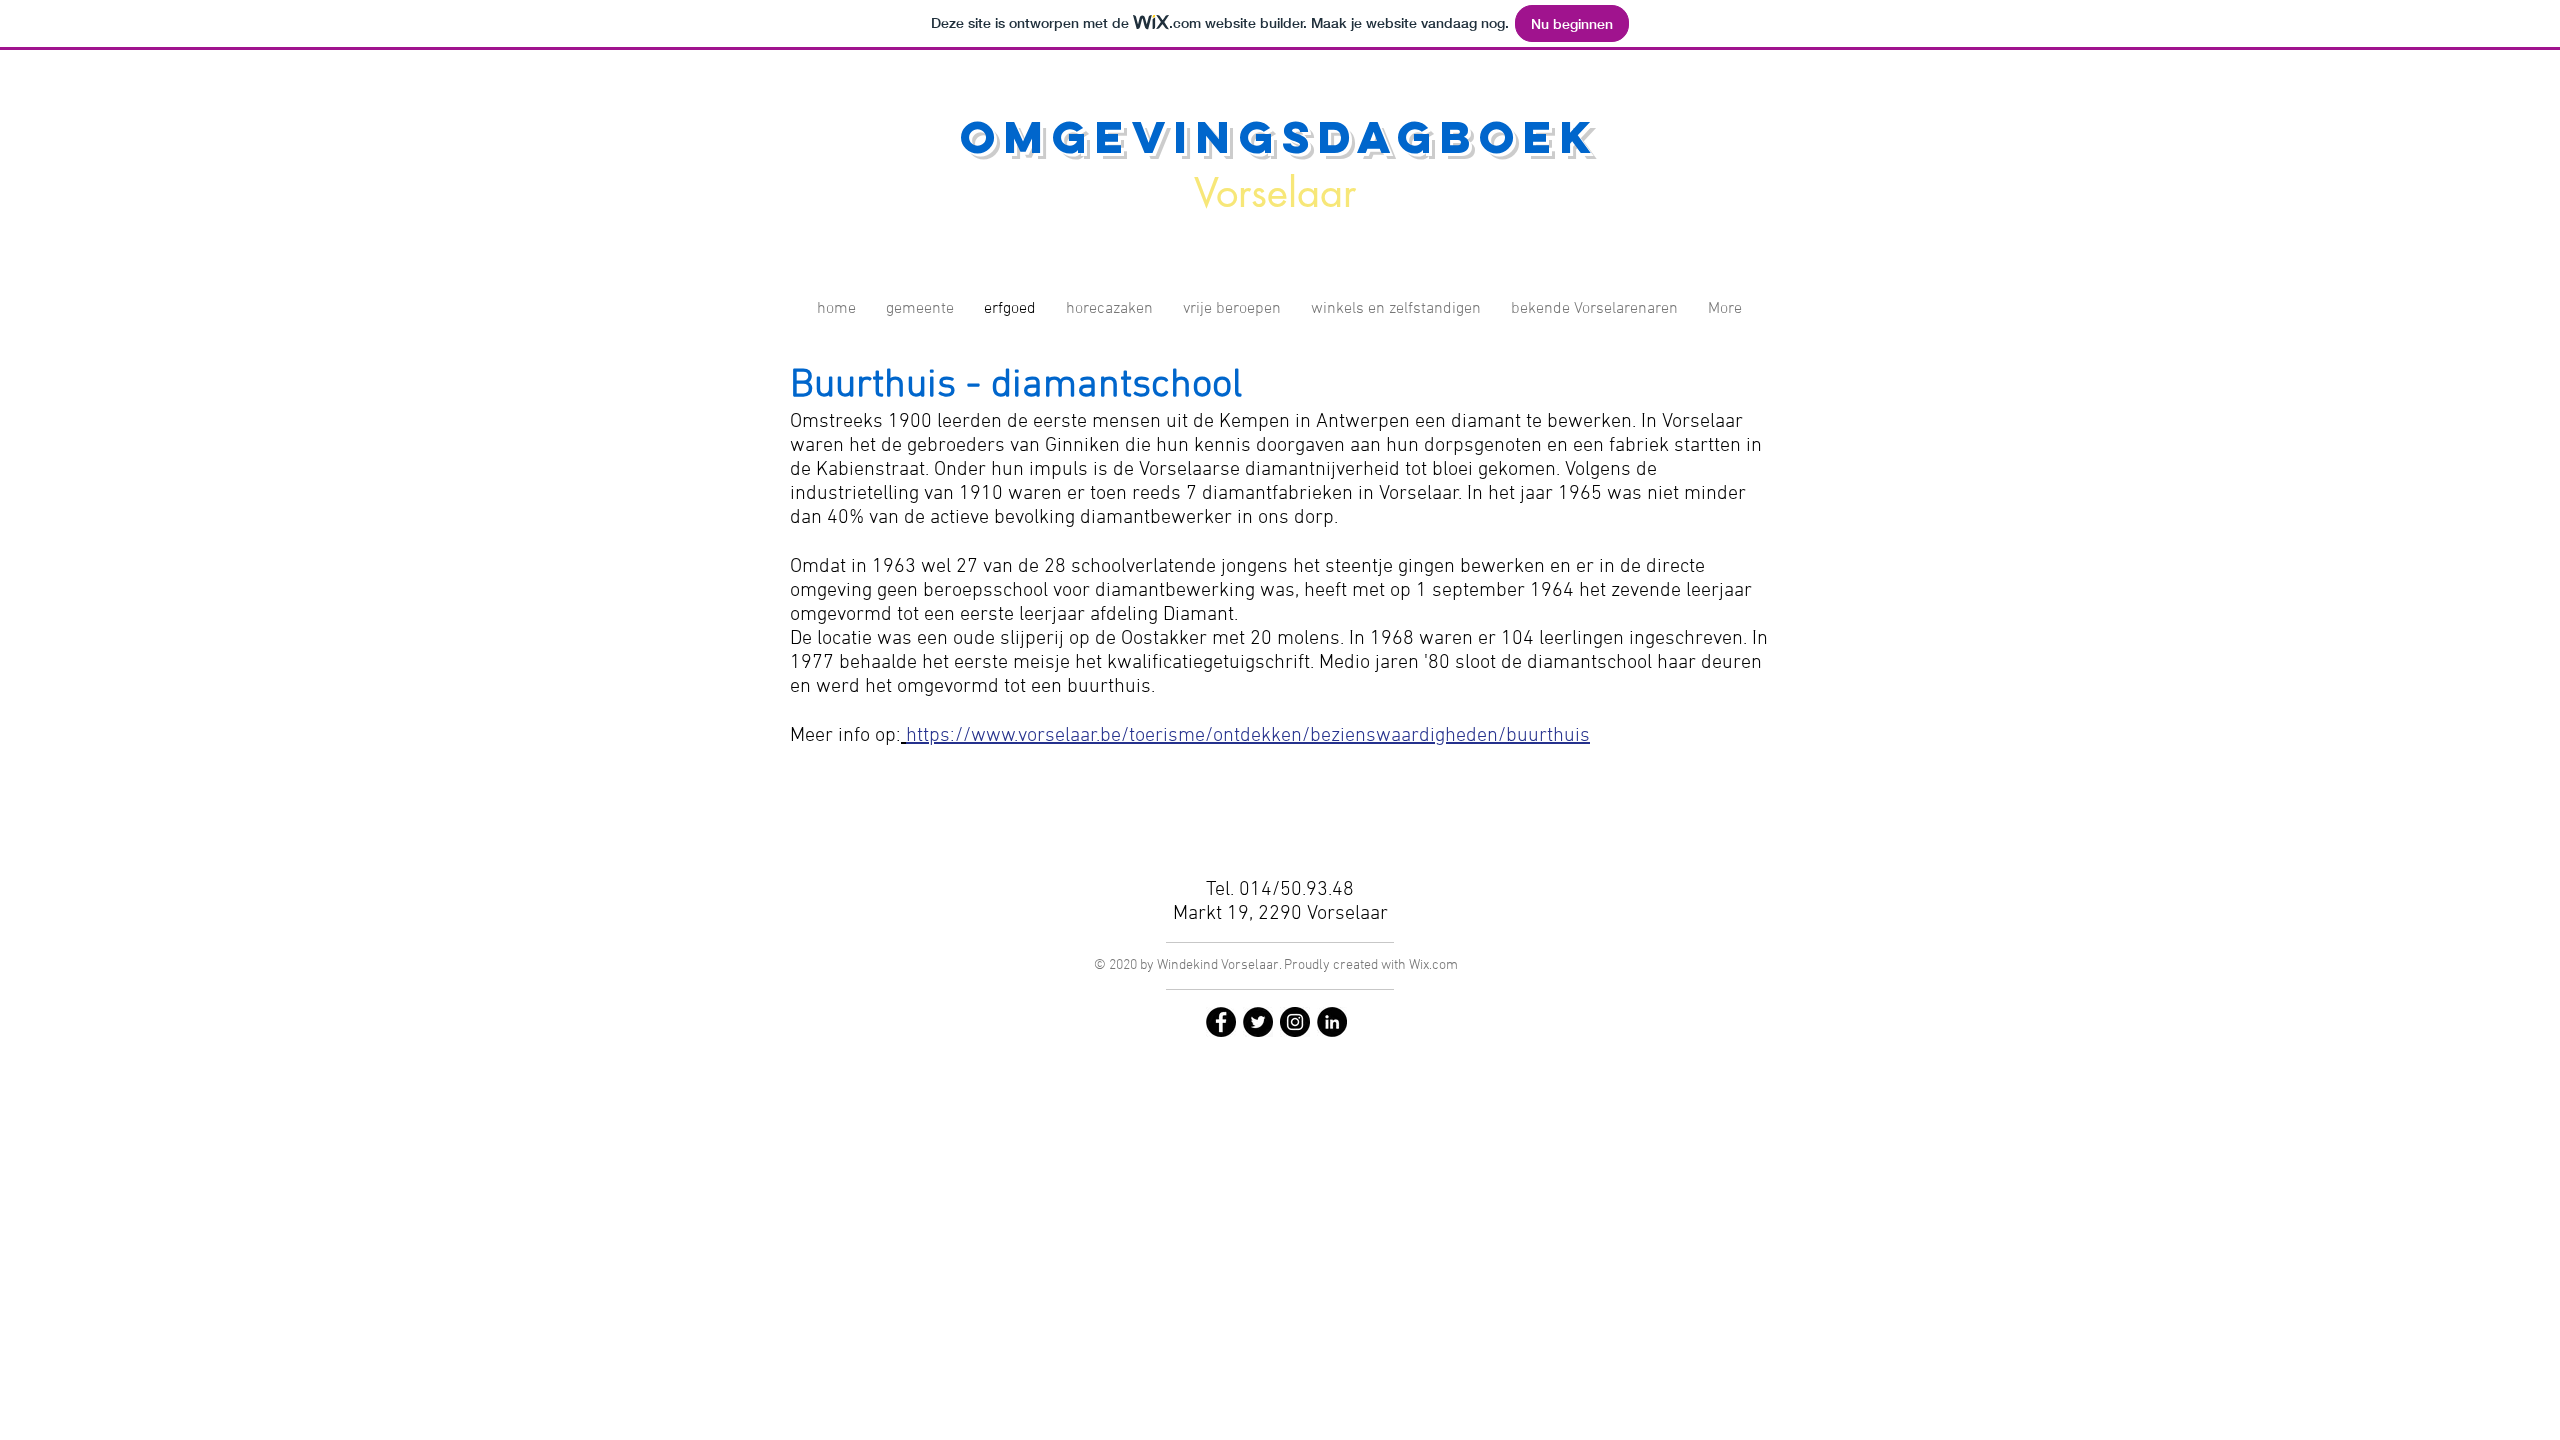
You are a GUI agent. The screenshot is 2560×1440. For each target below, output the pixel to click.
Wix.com (1433, 965)
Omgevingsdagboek (1280, 136)
